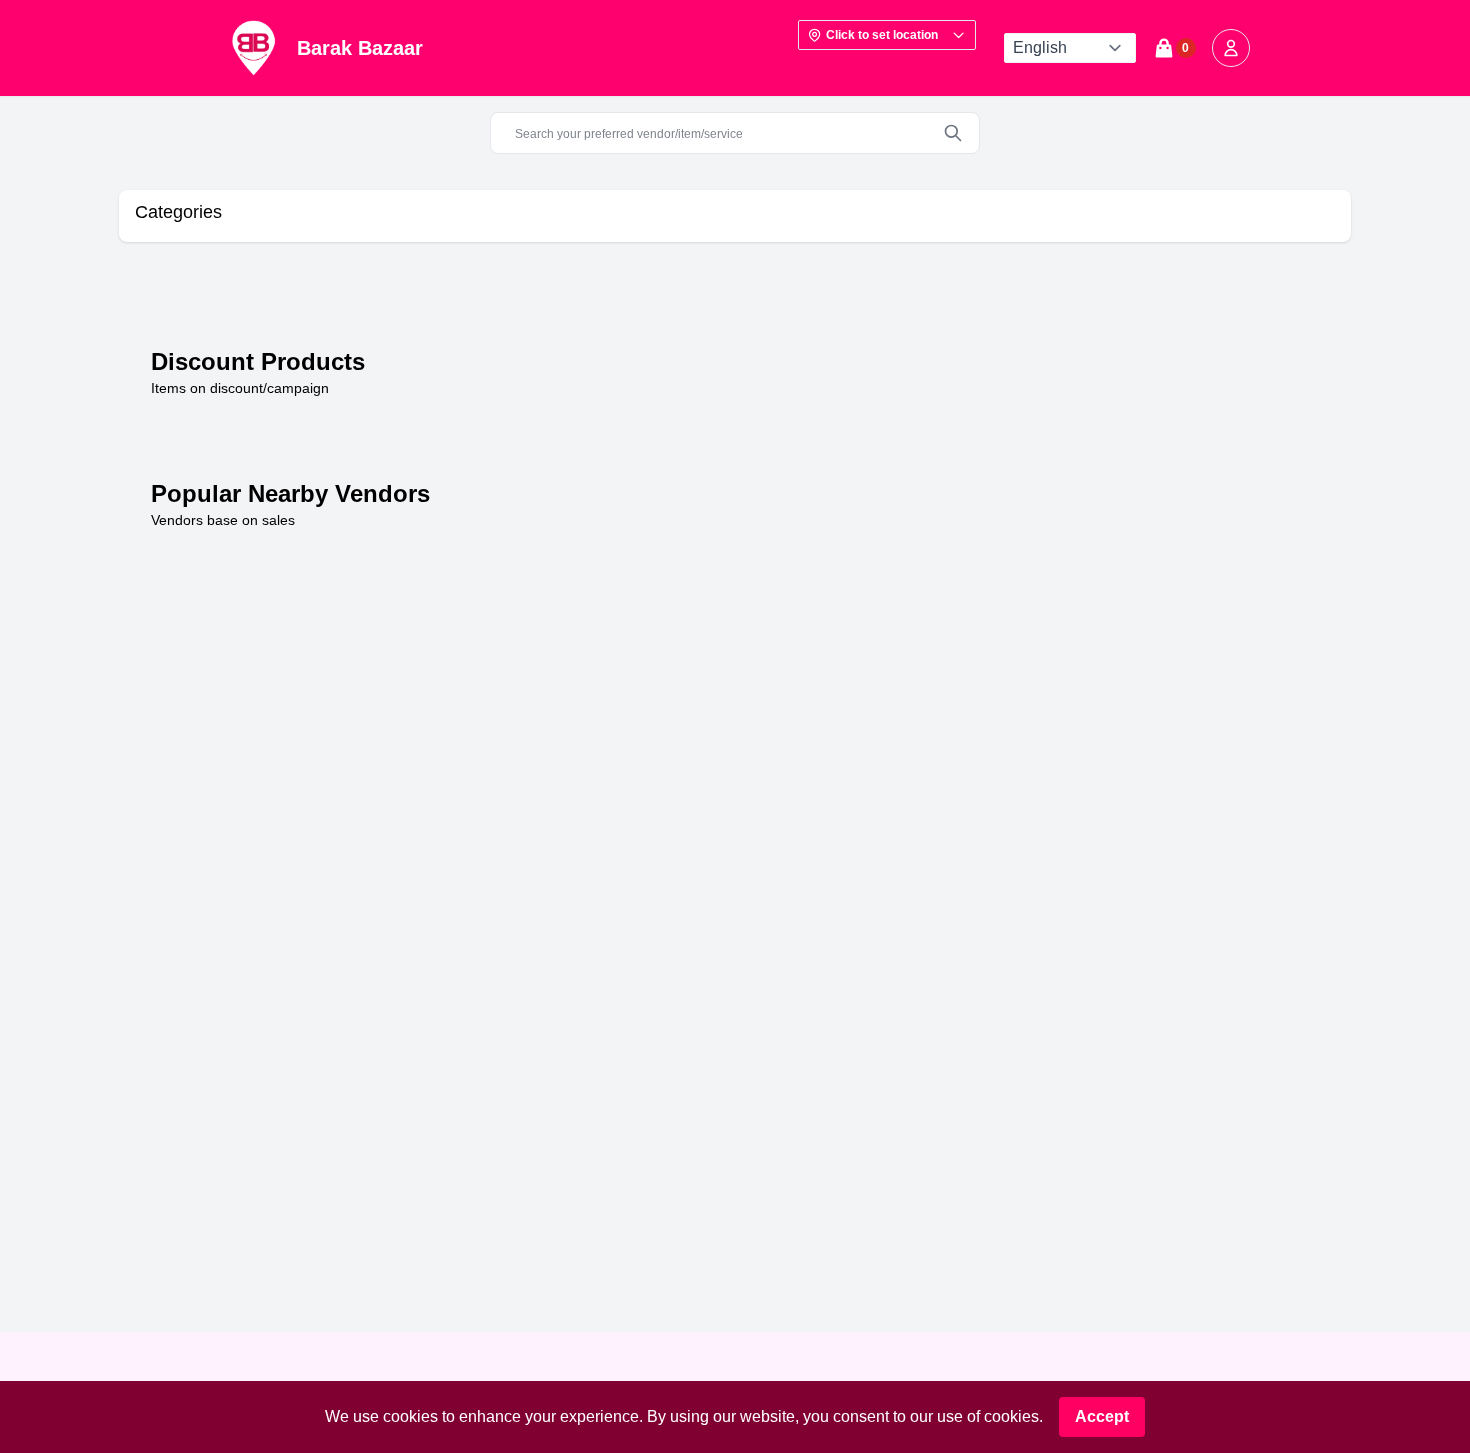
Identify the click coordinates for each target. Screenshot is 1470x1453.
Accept (1102, 1416)
